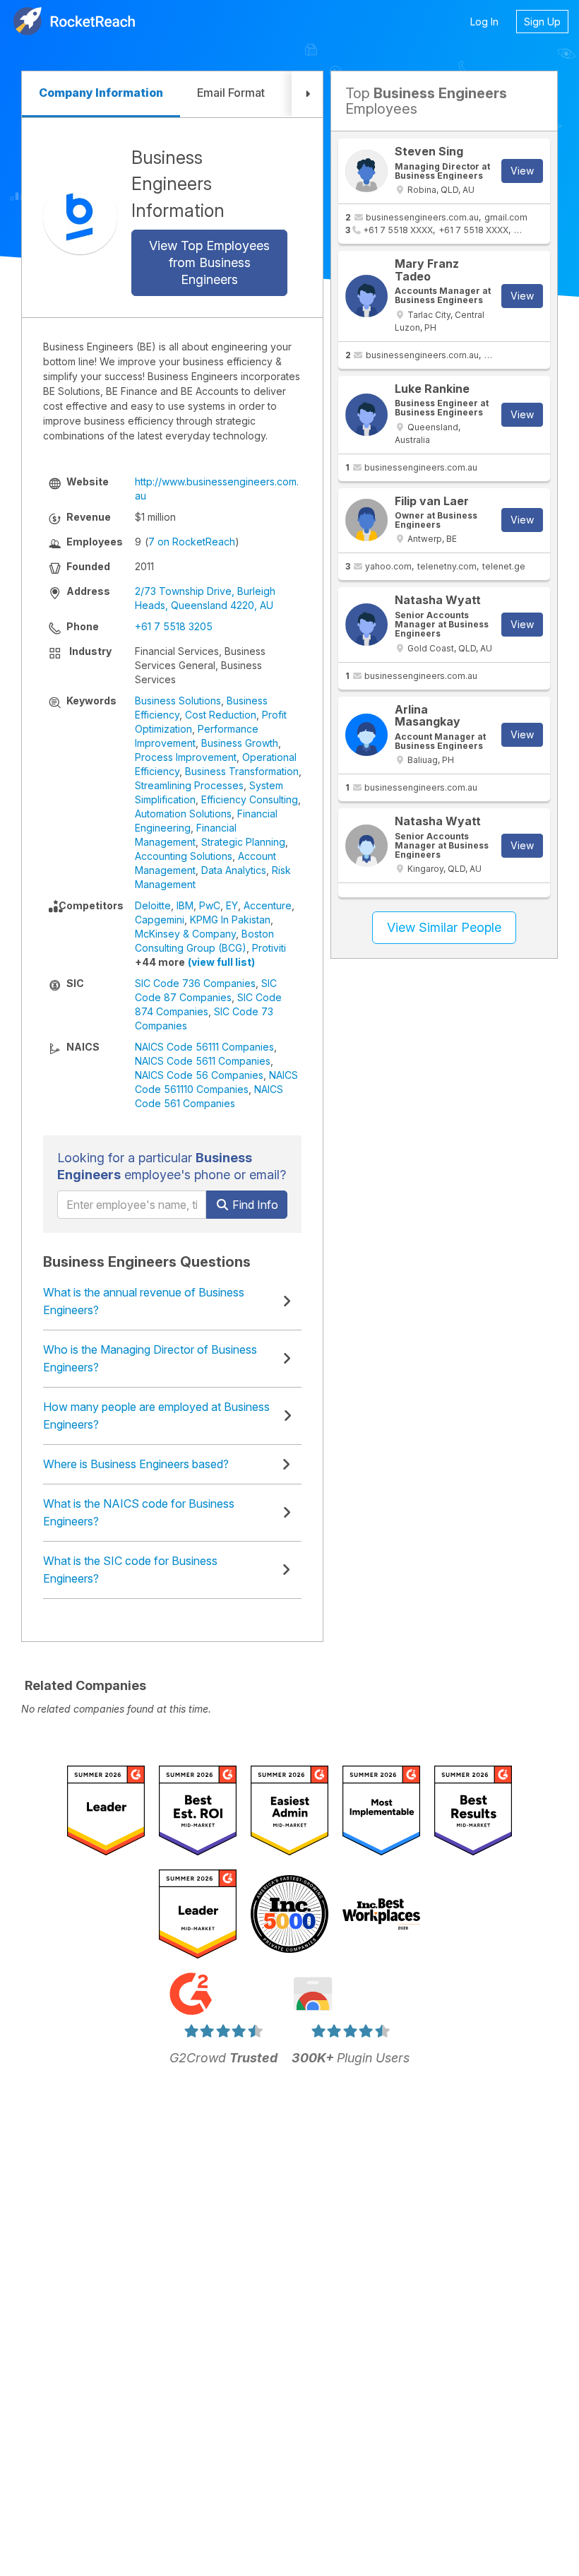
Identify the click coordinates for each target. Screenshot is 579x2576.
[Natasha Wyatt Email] (366, 625)
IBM (185, 905)
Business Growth (240, 743)
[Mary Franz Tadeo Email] (366, 296)
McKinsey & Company (185, 934)
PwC (210, 905)
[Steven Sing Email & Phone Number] (366, 171)
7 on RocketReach (192, 542)
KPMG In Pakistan (230, 920)
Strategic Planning (243, 842)
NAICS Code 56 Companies (199, 1075)
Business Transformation (242, 771)
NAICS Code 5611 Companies (203, 1061)
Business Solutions (178, 701)
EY (232, 905)
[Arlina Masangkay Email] (366, 735)
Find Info (254, 1205)
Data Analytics (234, 870)
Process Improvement (186, 757)
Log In (484, 22)
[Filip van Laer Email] (366, 520)
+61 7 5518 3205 (174, 626)
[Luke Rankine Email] (366, 415)
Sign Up (542, 22)
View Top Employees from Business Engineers (209, 262)
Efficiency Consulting (250, 799)
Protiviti (269, 948)
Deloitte (153, 905)
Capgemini (160, 920)
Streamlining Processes (189, 785)
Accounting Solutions (184, 856)
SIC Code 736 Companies (195, 983)
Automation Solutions (183, 814)
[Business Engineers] (80, 217)
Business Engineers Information (178, 184)
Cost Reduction (221, 715)
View (522, 171)
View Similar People (444, 927)
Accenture (268, 905)
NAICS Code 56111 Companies (204, 1047)
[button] (307, 94)
